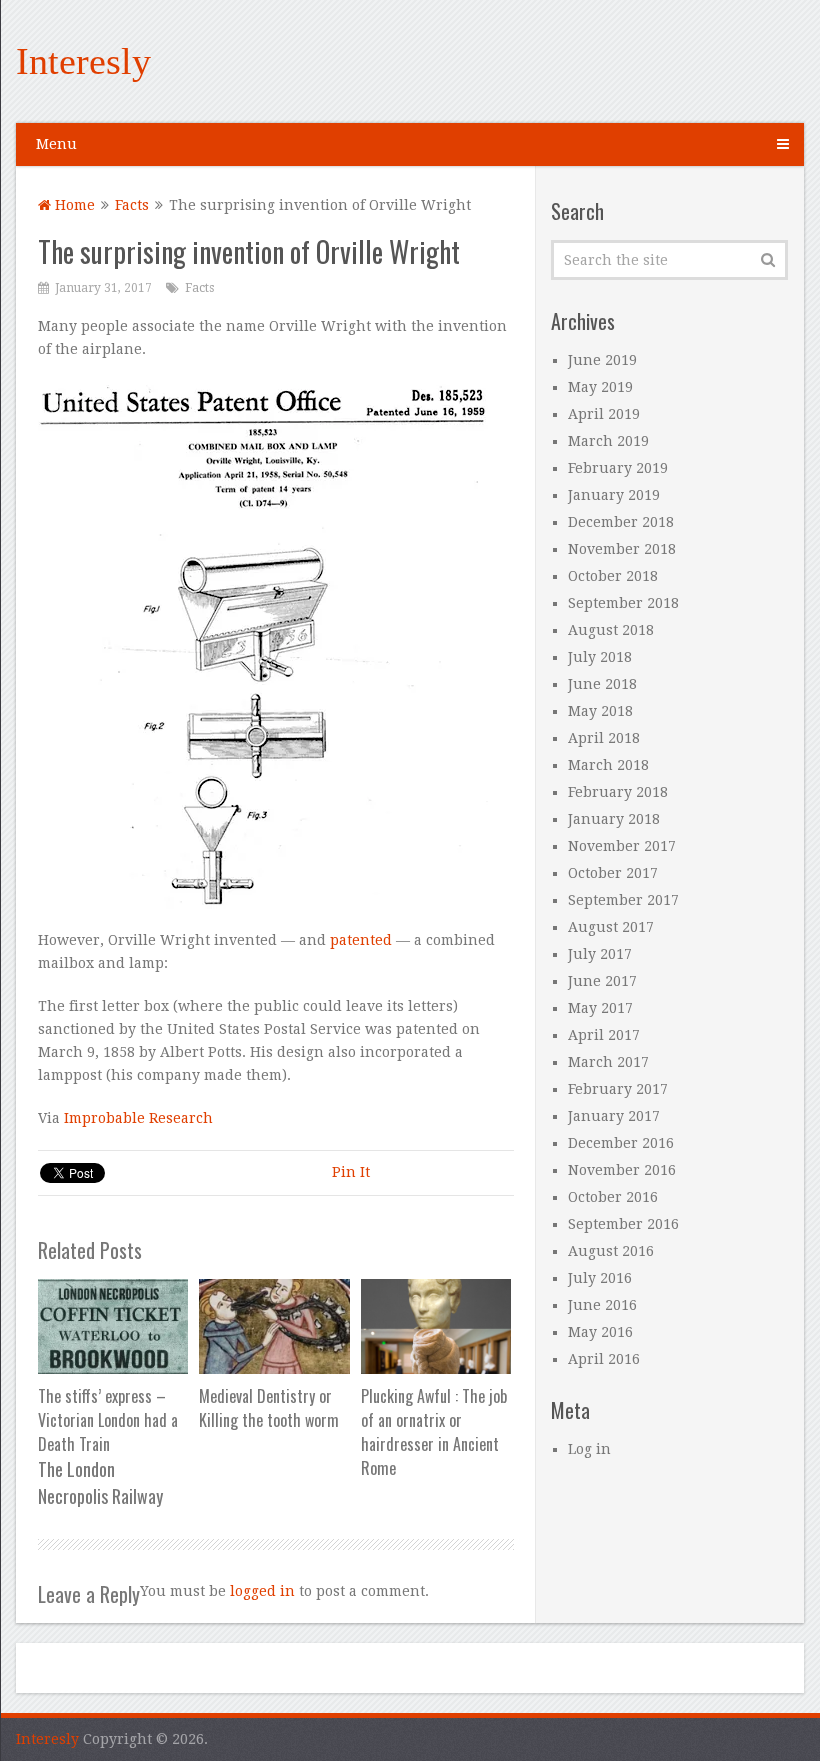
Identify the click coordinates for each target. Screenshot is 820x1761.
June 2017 (602, 981)
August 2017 (611, 927)
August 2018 (611, 630)
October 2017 (613, 873)
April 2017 (604, 1035)
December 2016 (621, 1143)
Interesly (83, 61)
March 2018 (608, 765)
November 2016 (622, 1170)
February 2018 (618, 792)
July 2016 (600, 1278)
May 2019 (600, 387)
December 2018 (621, 522)
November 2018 (622, 549)
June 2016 (602, 1305)
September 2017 (623, 900)
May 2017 (600, 1008)
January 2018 (614, 819)
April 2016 (604, 1359)
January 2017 (614, 1116)
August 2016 (611, 1251)
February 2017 (618, 1089)
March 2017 (608, 1062)
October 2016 (613, 1197)
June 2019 (602, 360)
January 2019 (614, 495)
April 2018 (604, 738)
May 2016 (600, 1332)
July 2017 (600, 954)
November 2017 (622, 846)
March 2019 (608, 441)
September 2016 (623, 1224)
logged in (262, 1591)
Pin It (351, 1172)
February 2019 (618, 468)
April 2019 (604, 414)
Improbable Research (138, 1118)
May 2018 (600, 711)
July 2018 (600, 657)
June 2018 (602, 684)
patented (363, 940)
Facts (132, 205)
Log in (589, 1449)
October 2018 (613, 576)
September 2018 (623, 603)
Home (73, 205)
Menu (56, 144)
